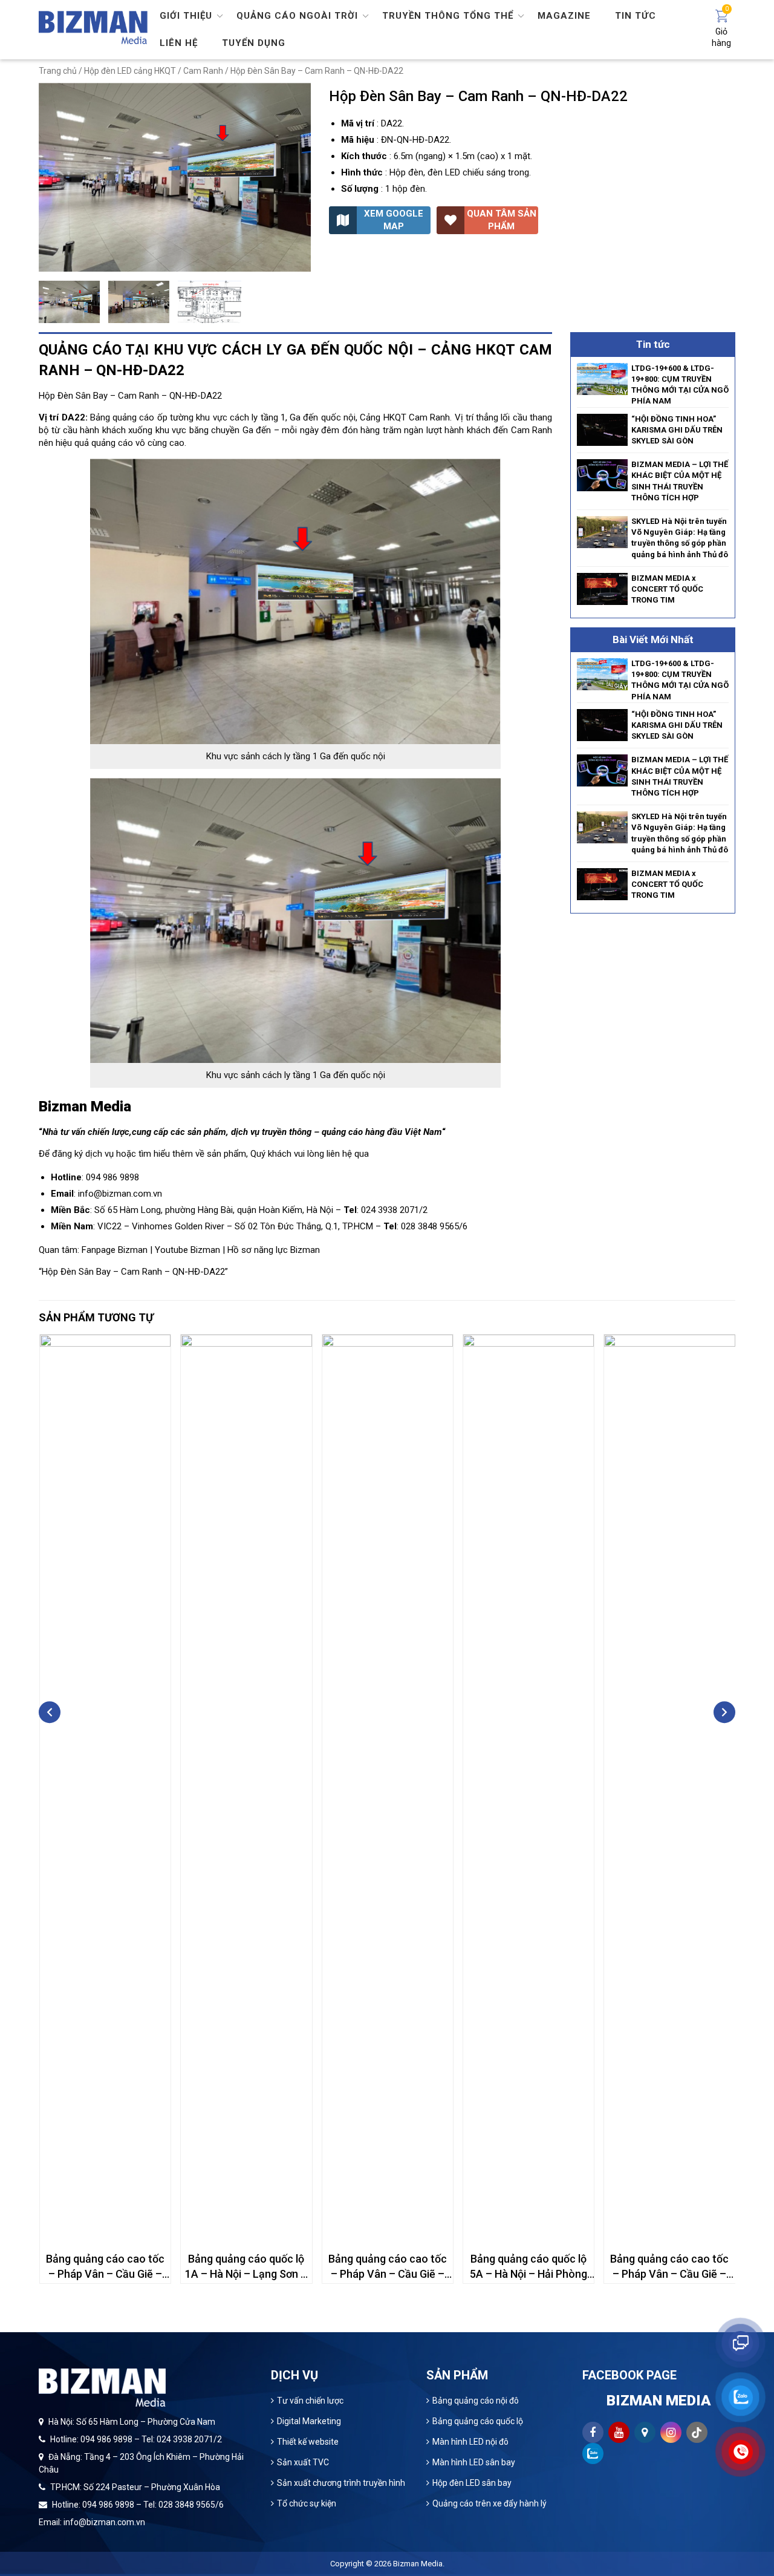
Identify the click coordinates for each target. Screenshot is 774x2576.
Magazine (564, 16)
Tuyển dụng (254, 43)
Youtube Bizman (187, 1250)
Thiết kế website (308, 2442)
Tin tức (636, 16)
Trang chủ (58, 71)
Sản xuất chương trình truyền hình (341, 2483)
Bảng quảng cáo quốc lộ (478, 2421)
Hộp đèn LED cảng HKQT (130, 71)
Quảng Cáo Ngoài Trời (297, 16)
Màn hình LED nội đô (470, 2442)
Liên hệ (179, 43)
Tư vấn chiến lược (310, 2401)
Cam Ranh (203, 71)
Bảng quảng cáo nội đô (476, 2401)
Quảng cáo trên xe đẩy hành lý (489, 2503)
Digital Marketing (309, 2421)
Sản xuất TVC (303, 2462)
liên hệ (339, 1154)
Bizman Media (418, 2564)
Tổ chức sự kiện (307, 2503)
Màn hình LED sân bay (474, 2462)
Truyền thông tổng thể (448, 16)
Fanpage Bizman (115, 1250)
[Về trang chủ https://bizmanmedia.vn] (93, 27)
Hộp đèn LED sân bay (472, 2483)
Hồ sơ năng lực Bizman (274, 1250)
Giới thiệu (186, 16)
